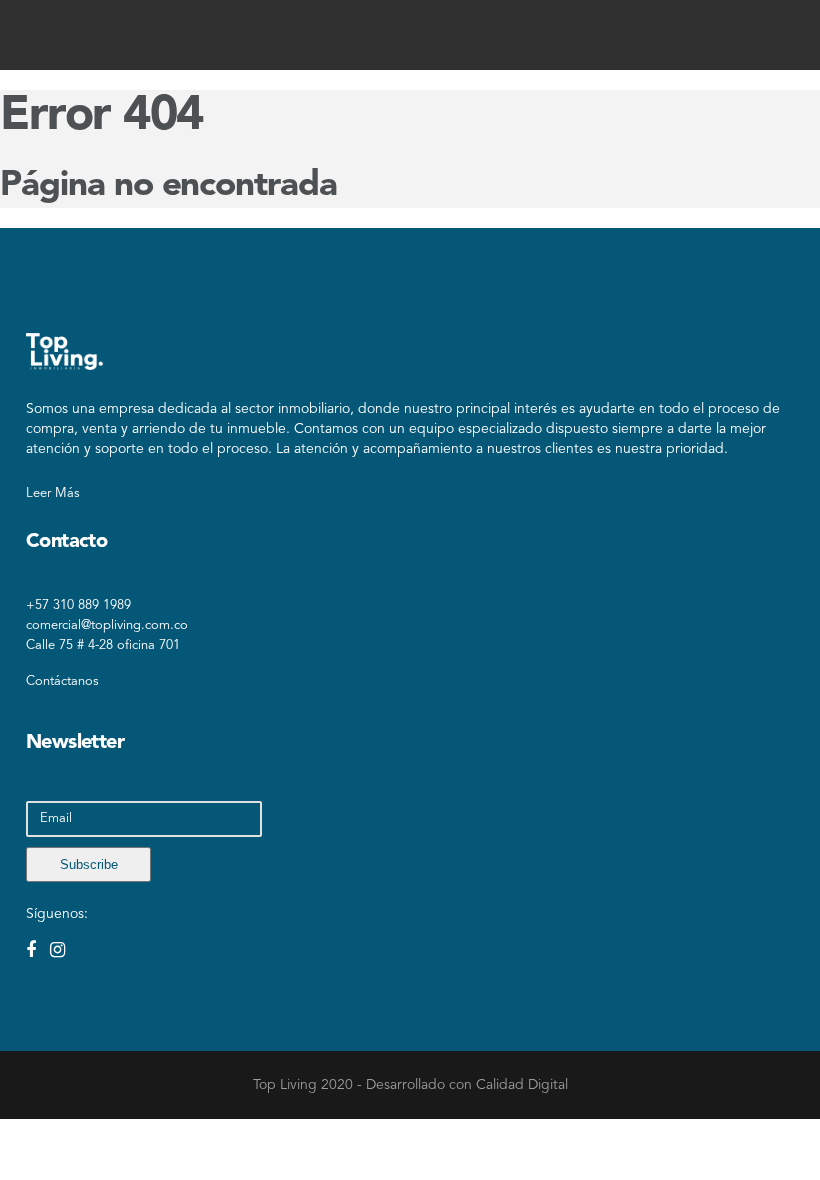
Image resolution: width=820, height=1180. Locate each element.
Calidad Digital (522, 1085)
